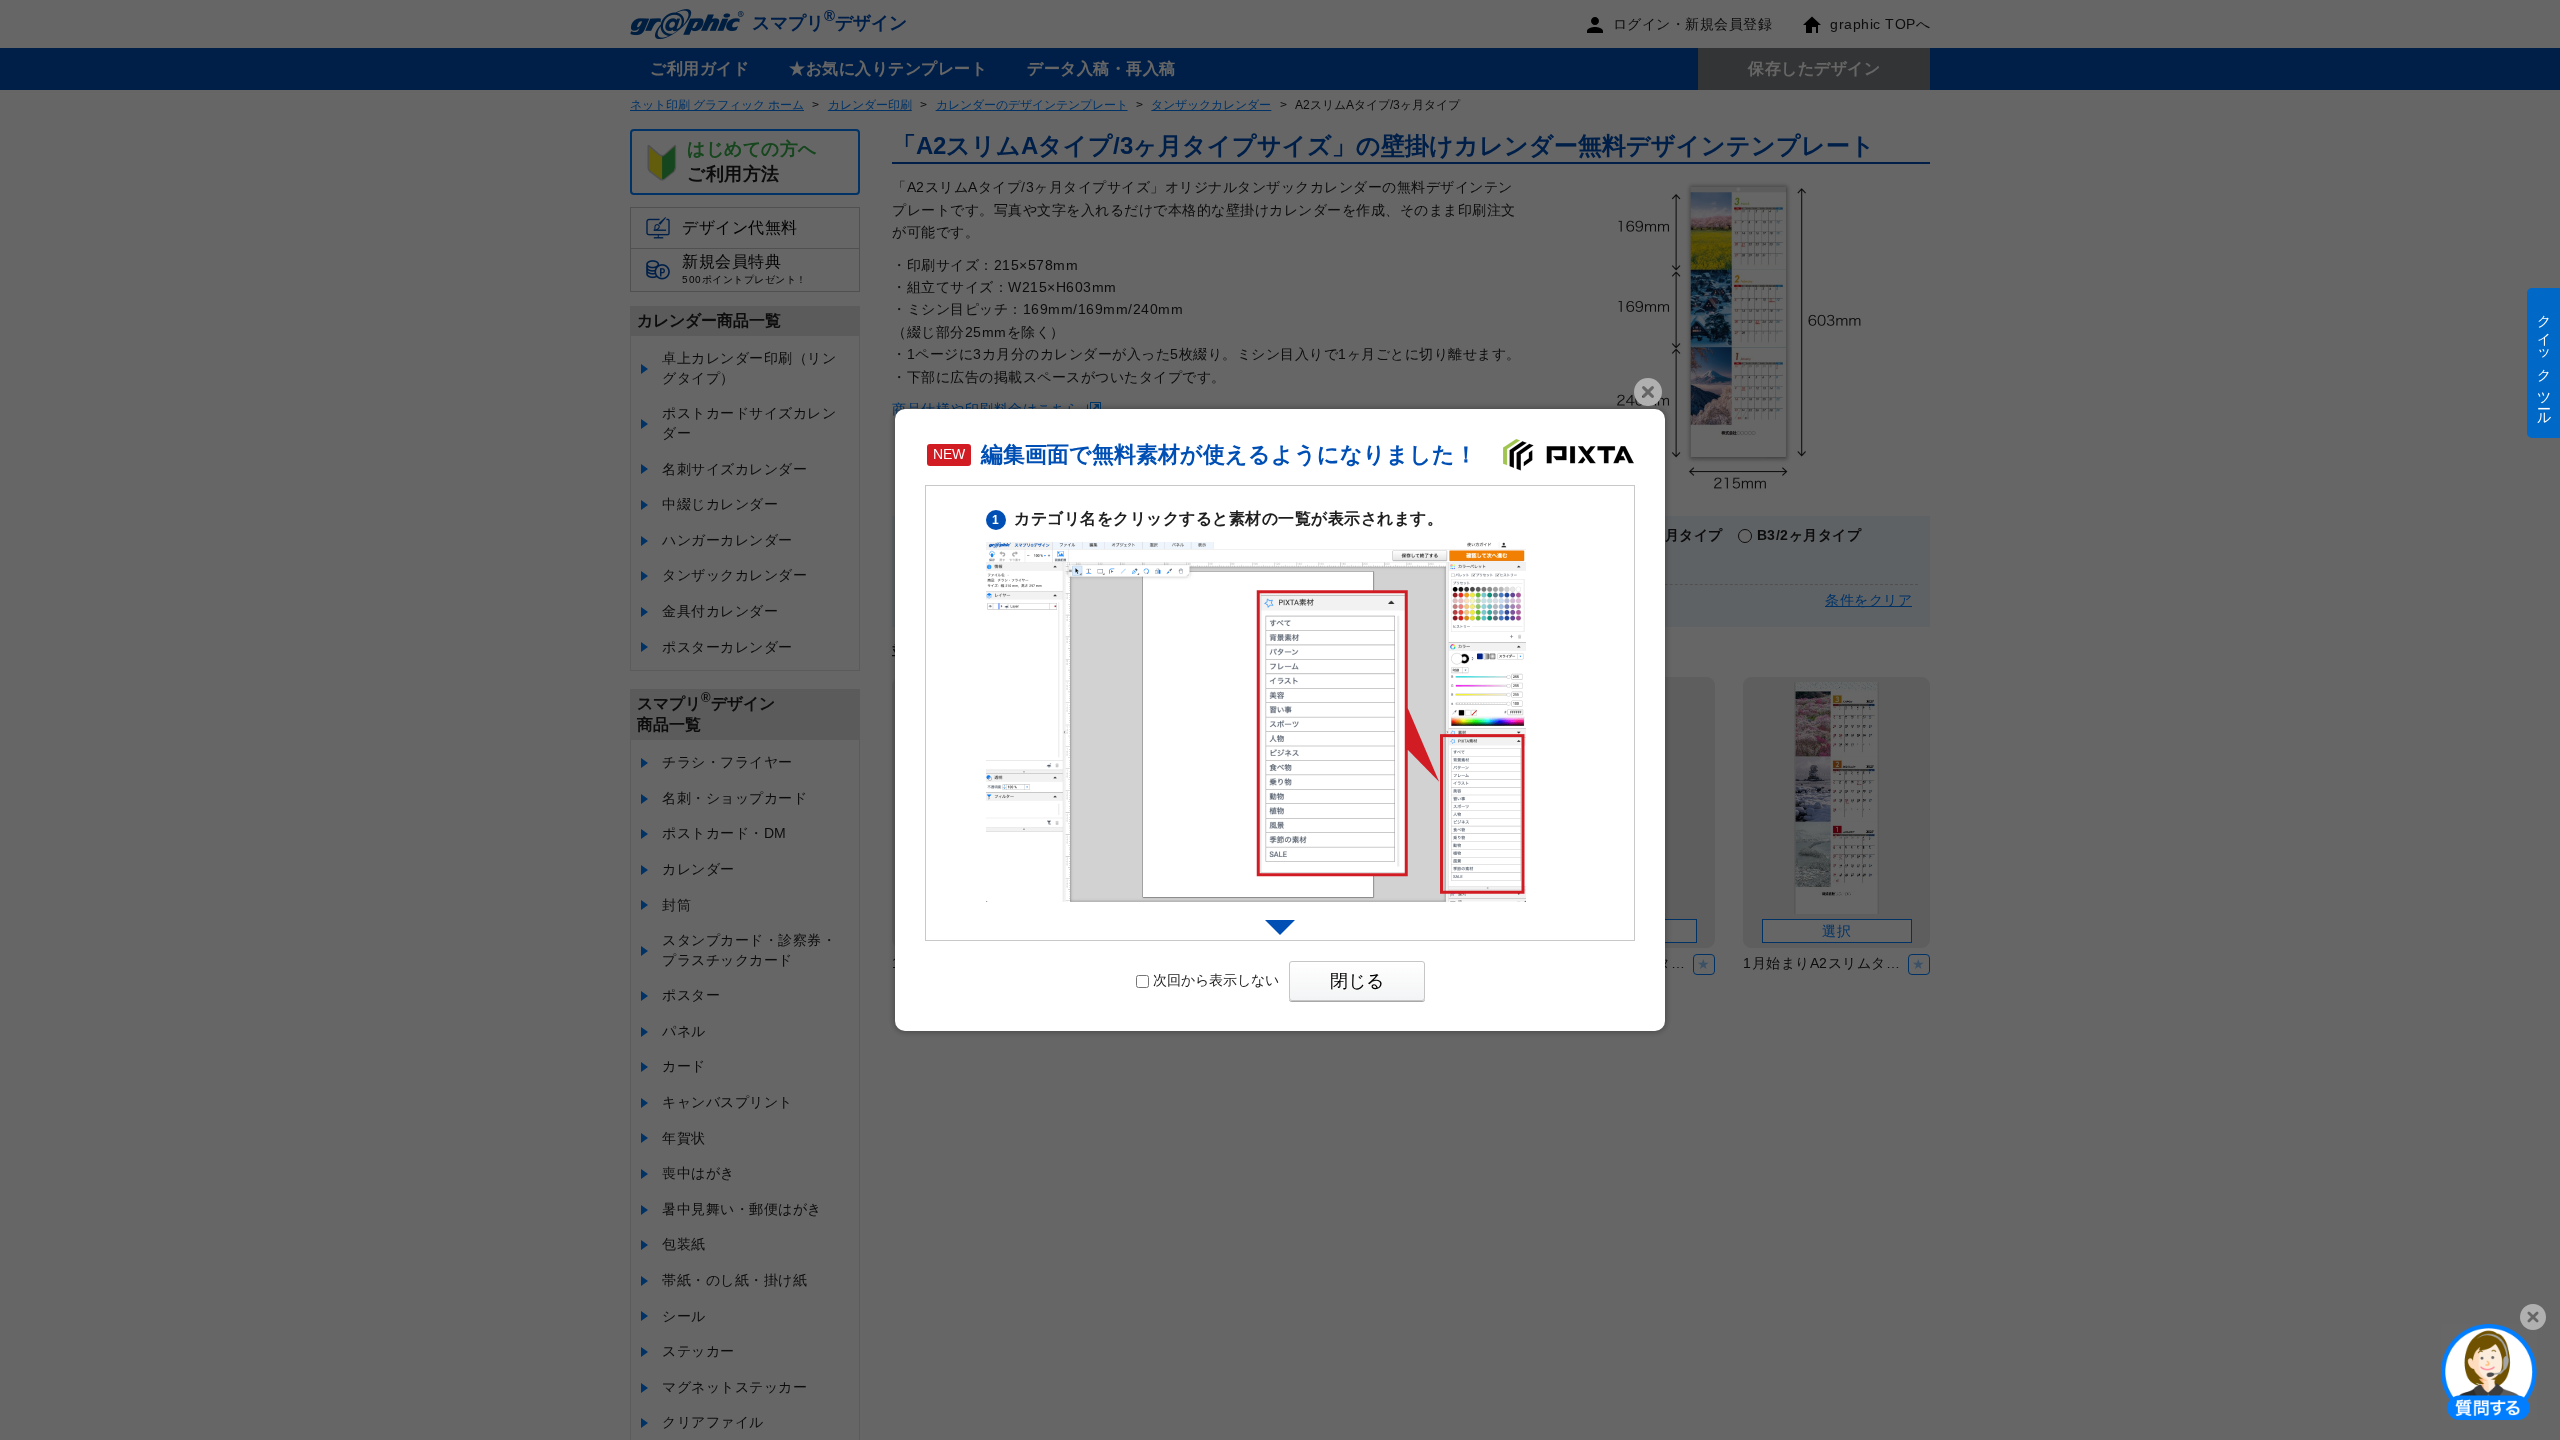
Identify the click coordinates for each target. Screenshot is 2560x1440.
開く (2489, 1371)
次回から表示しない (1216, 980)
